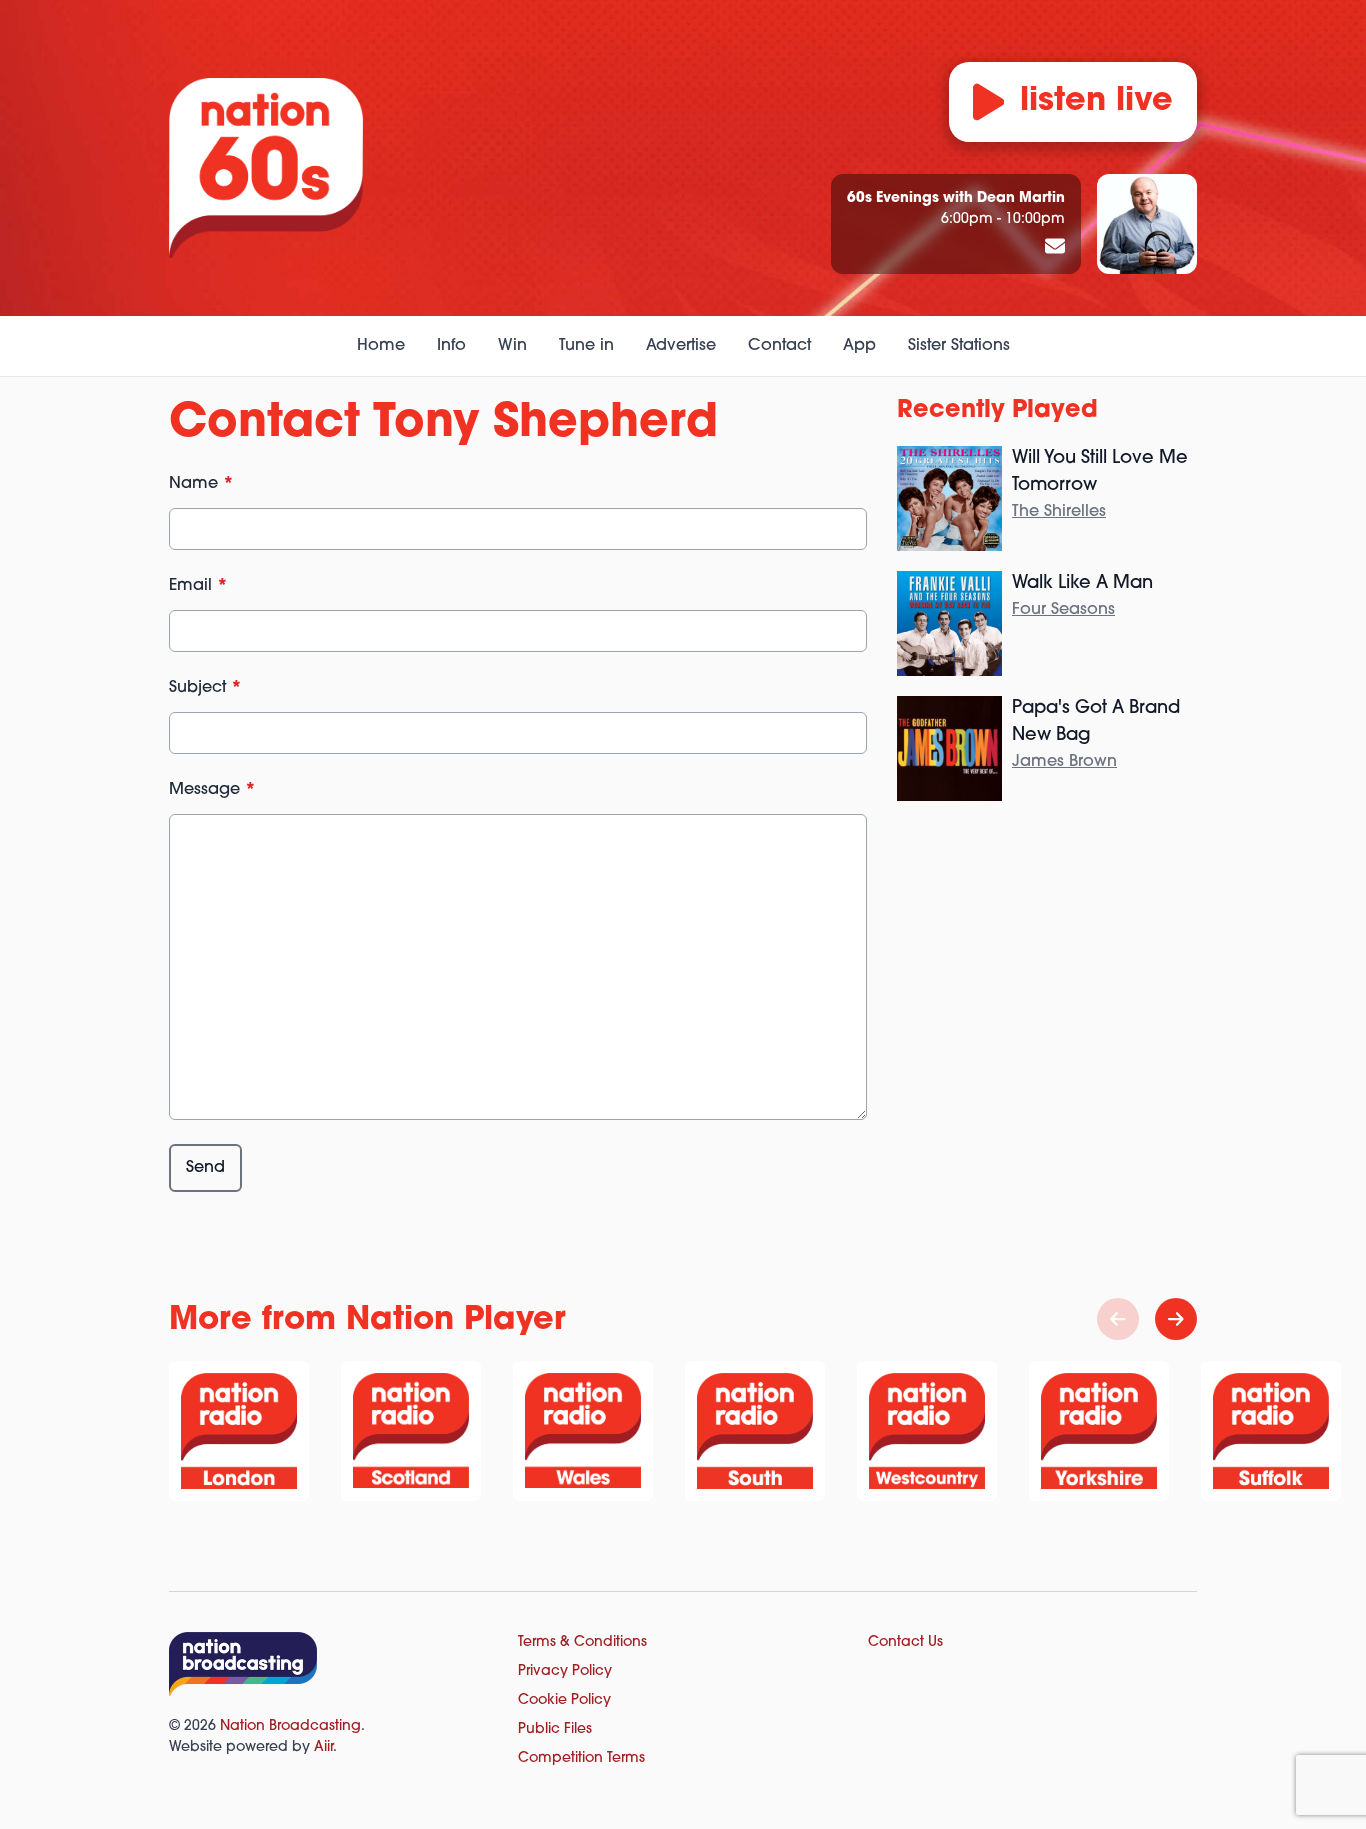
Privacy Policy (565, 1671)
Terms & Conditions (582, 1642)
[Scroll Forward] (1176, 1319)
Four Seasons (1063, 610)
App (859, 346)
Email (198, 586)
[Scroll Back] (1118, 1319)
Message (212, 790)
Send (205, 1168)
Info (451, 346)
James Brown (1064, 762)
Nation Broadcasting (290, 1726)
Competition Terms (581, 1758)
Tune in (586, 346)
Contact (779, 346)
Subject (205, 688)
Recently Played (997, 411)
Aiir (323, 1747)
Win (512, 346)
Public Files (555, 1729)
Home (381, 346)
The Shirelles (1059, 512)
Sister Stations (959, 346)
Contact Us (905, 1642)
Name (201, 484)
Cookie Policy (564, 1700)
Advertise (681, 346)
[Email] (1055, 248)
